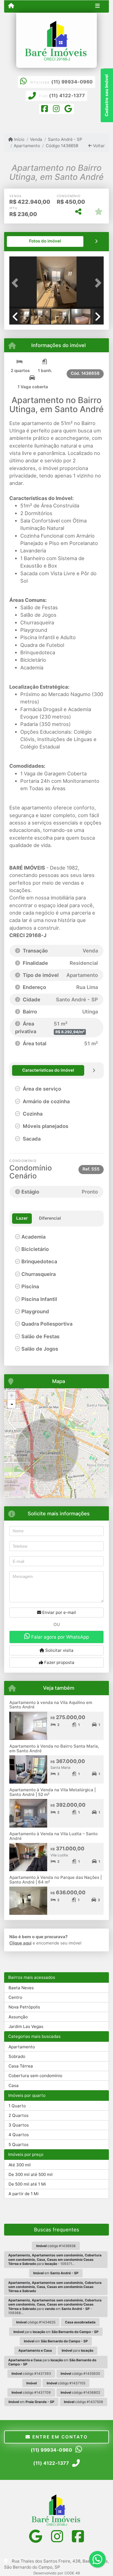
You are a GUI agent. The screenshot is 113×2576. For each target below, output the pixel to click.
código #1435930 (80, 2374)
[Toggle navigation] (98, 6)
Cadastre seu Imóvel (107, 95)
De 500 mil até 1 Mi (27, 2184)
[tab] (45, 241)
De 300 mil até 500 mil (31, 2174)
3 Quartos (19, 2125)
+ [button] (12, 1395)
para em (56, 2332)
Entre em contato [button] (59, 2437)
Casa (14, 2085)
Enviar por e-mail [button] (59, 1612)
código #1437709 (31, 2392)
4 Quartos (19, 2135)
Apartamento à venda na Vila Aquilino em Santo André (51, 1705)
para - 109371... (55, 2259)
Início (19, 139)
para (77, 2350)
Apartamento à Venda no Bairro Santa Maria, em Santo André (54, 1748)
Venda (36, 139)
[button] (16, 283)
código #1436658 (56, 2246)
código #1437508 (84, 2402)
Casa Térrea (21, 2066)
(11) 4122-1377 (67, 96)
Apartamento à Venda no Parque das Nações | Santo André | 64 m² (56, 1880)
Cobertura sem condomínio (35, 2076)
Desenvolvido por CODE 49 (57, 2573)
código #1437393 (31, 2374)
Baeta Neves (21, 1988)
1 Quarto (17, 2106)
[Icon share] (45, 110)
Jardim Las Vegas (26, 2026)
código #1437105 (66, 2383)
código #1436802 (80, 2392)
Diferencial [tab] (50, 1218)
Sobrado (17, 2056)
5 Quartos (19, 2145)
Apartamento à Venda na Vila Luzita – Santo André (53, 1836)
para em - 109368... (55, 2307)
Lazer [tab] (22, 1218)
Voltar (98, 146)
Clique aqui (20, 1943)
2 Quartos (19, 2115)
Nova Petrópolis (24, 2007)
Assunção (18, 2017)
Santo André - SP (65, 139)
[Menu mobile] (11, 6)
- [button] (12, 1404)
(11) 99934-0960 (72, 82)
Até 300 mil (20, 2165)
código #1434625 (36, 2322)
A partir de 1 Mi (24, 2194)
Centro (15, 1997)
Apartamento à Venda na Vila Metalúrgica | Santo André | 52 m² (53, 1792)
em (56, 2273)
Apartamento (27, 146)
